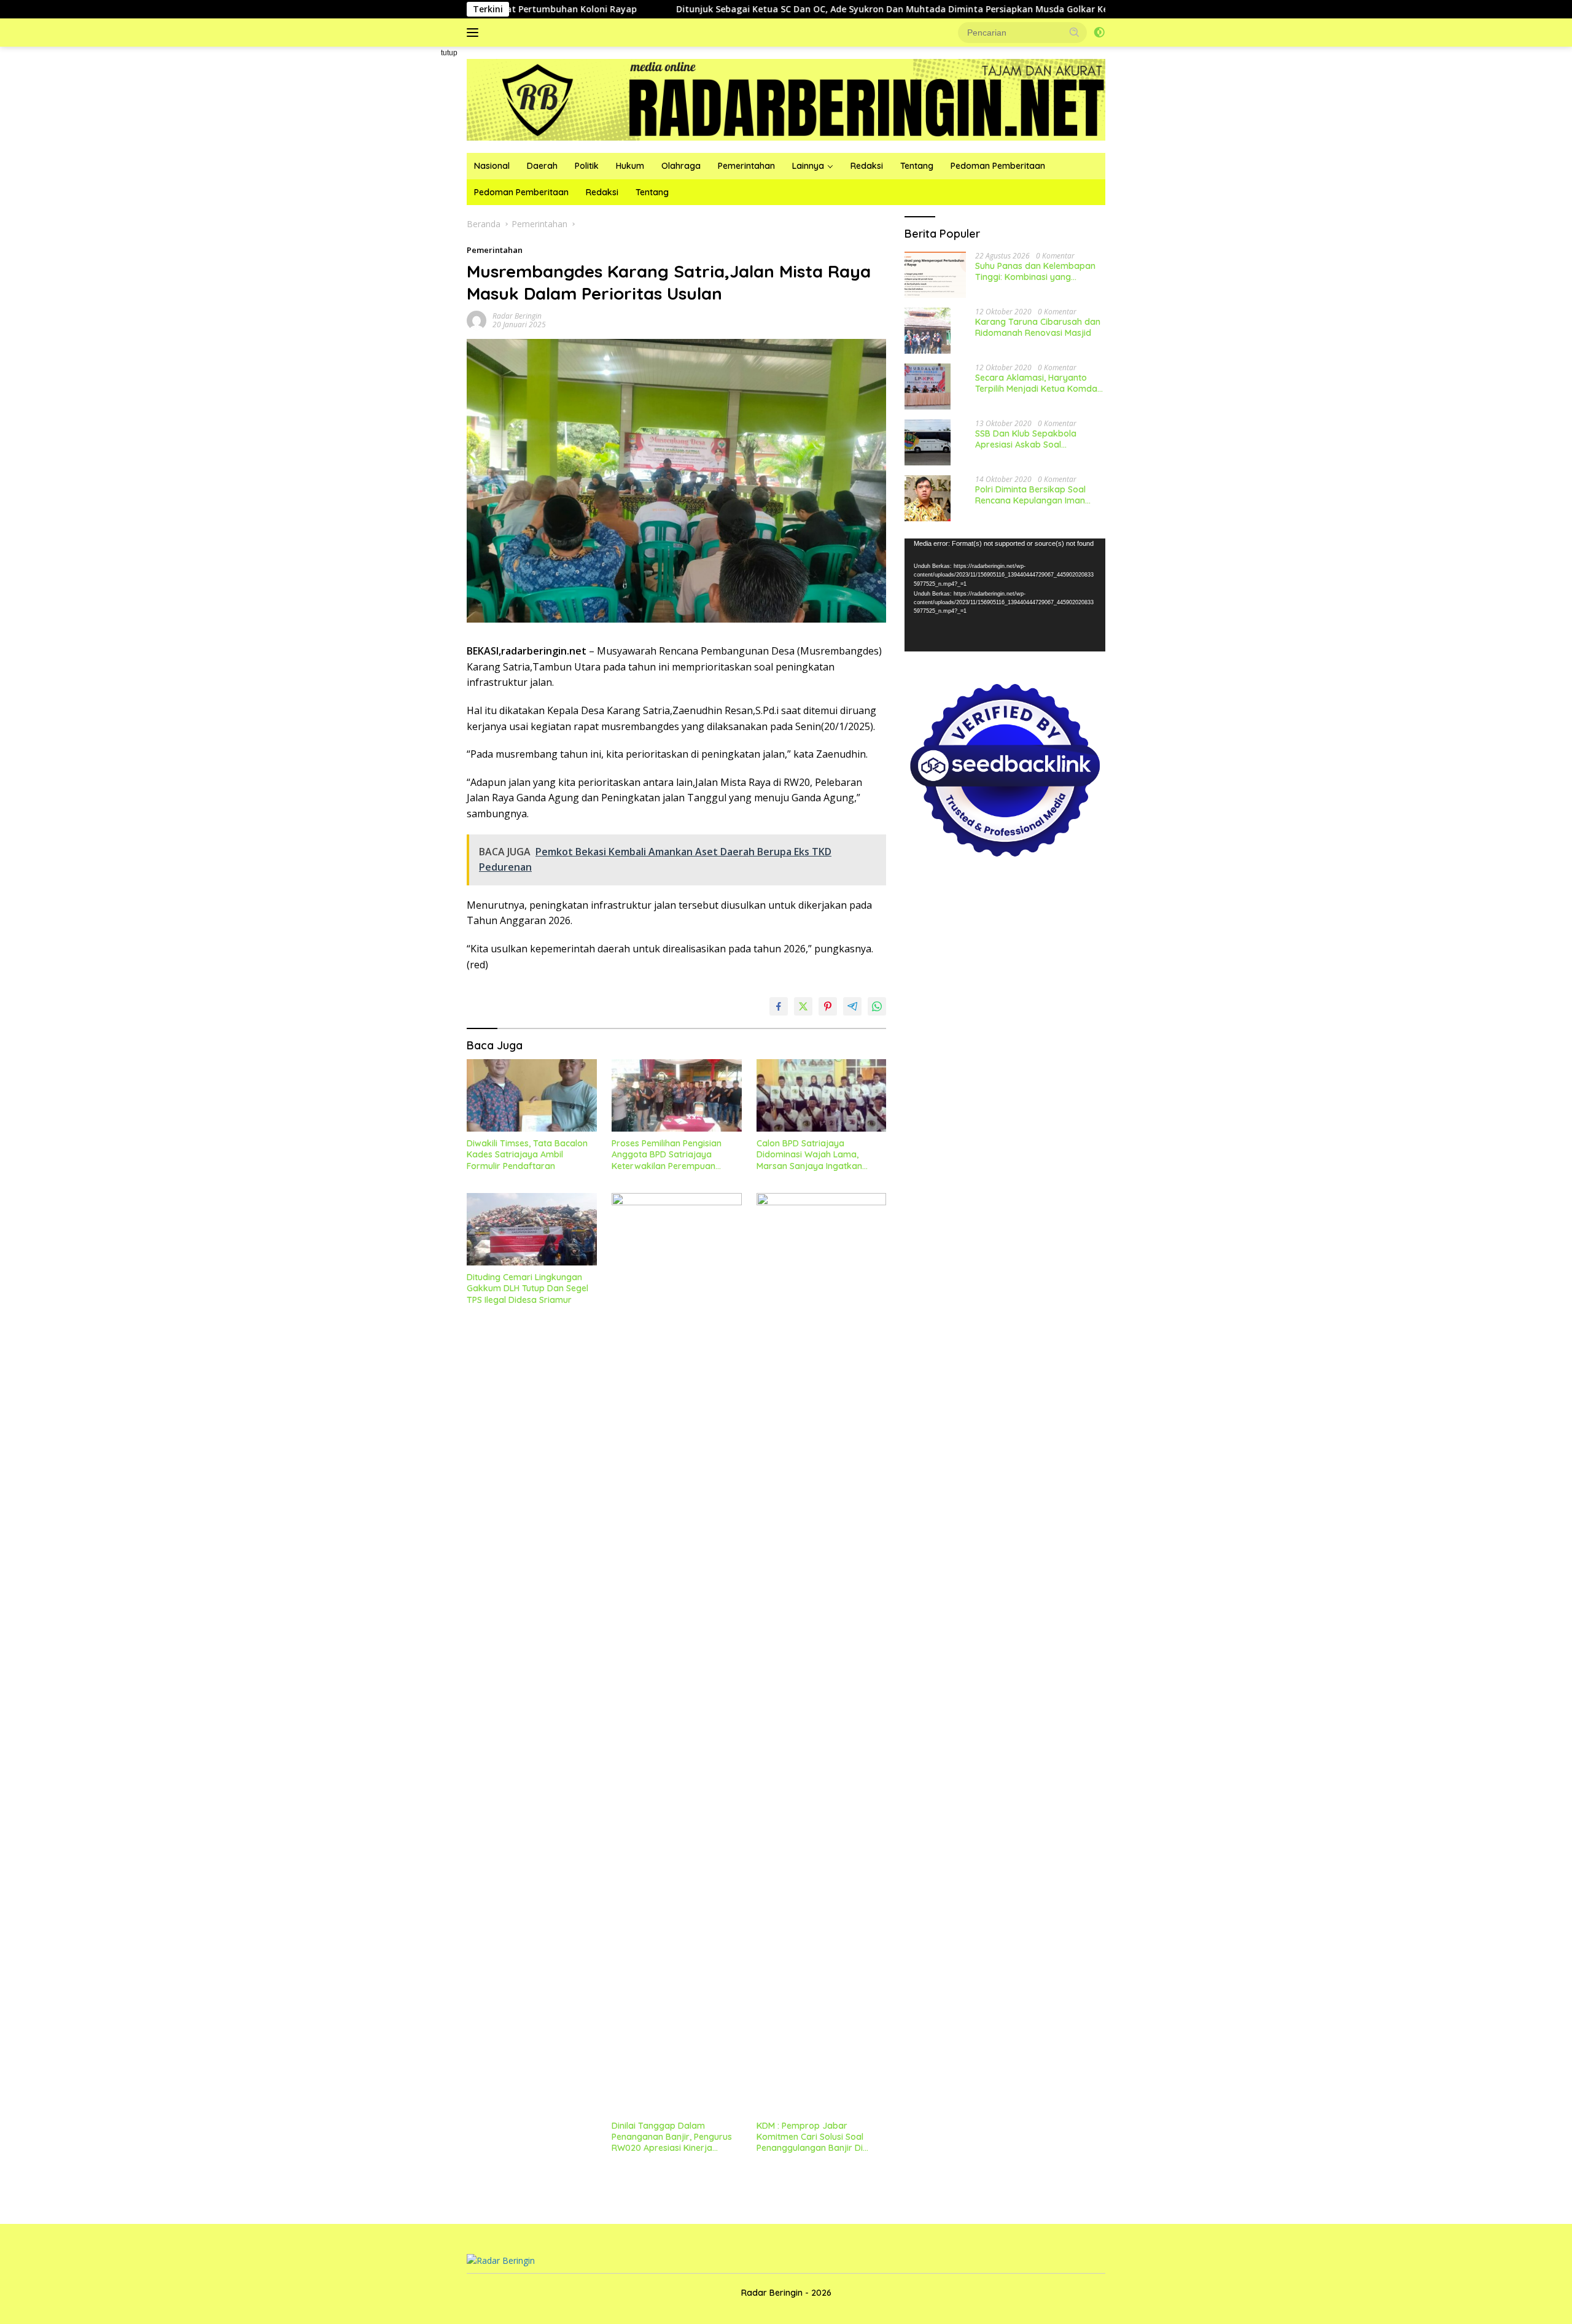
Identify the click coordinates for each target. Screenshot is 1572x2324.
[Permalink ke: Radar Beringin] (477, 320)
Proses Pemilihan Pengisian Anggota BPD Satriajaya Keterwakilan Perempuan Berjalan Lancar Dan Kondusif (673, 1155)
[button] (1075, 32)
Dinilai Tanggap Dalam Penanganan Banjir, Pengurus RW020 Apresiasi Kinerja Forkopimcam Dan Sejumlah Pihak (672, 2137)
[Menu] (475, 33)
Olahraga (681, 166)
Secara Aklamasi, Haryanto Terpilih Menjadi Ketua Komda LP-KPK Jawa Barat (1036, 383)
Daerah (542, 166)
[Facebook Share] (779, 1006)
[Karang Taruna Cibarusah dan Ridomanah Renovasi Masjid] (928, 331)
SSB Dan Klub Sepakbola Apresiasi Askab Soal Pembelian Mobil (1026, 439)
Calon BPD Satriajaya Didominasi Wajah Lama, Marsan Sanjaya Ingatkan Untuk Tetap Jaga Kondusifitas (820, 1155)
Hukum (630, 166)
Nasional (492, 166)
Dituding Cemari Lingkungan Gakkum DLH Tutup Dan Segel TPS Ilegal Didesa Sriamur (527, 1288)
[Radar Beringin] (786, 99)
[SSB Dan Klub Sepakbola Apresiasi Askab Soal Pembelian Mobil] (928, 442)
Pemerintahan (746, 166)
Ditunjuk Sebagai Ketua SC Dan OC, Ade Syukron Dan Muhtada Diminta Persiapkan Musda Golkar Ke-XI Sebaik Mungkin (823, 9)
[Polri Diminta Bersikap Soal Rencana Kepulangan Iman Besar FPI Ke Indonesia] (928, 498)
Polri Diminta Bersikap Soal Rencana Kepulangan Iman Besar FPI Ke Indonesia (1030, 495)
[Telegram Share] (852, 1006)
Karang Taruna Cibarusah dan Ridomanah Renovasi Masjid (1038, 327)
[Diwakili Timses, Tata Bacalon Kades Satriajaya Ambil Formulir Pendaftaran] (532, 1096)
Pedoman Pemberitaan (998, 166)
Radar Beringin (517, 316)
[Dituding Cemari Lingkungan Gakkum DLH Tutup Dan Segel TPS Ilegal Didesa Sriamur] (532, 1230)
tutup (449, 53)
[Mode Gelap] (1099, 33)
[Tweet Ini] (803, 1006)
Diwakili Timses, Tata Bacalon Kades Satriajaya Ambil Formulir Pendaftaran (527, 1154)
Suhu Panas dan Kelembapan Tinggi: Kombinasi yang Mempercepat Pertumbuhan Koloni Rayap (1035, 271)
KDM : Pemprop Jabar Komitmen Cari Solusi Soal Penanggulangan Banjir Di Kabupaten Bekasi (810, 2137)
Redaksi (867, 166)
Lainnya (808, 166)
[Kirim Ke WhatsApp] (877, 1006)
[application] (1005, 595)
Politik (587, 166)
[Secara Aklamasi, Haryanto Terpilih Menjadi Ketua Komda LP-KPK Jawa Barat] (928, 387)
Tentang (917, 166)
